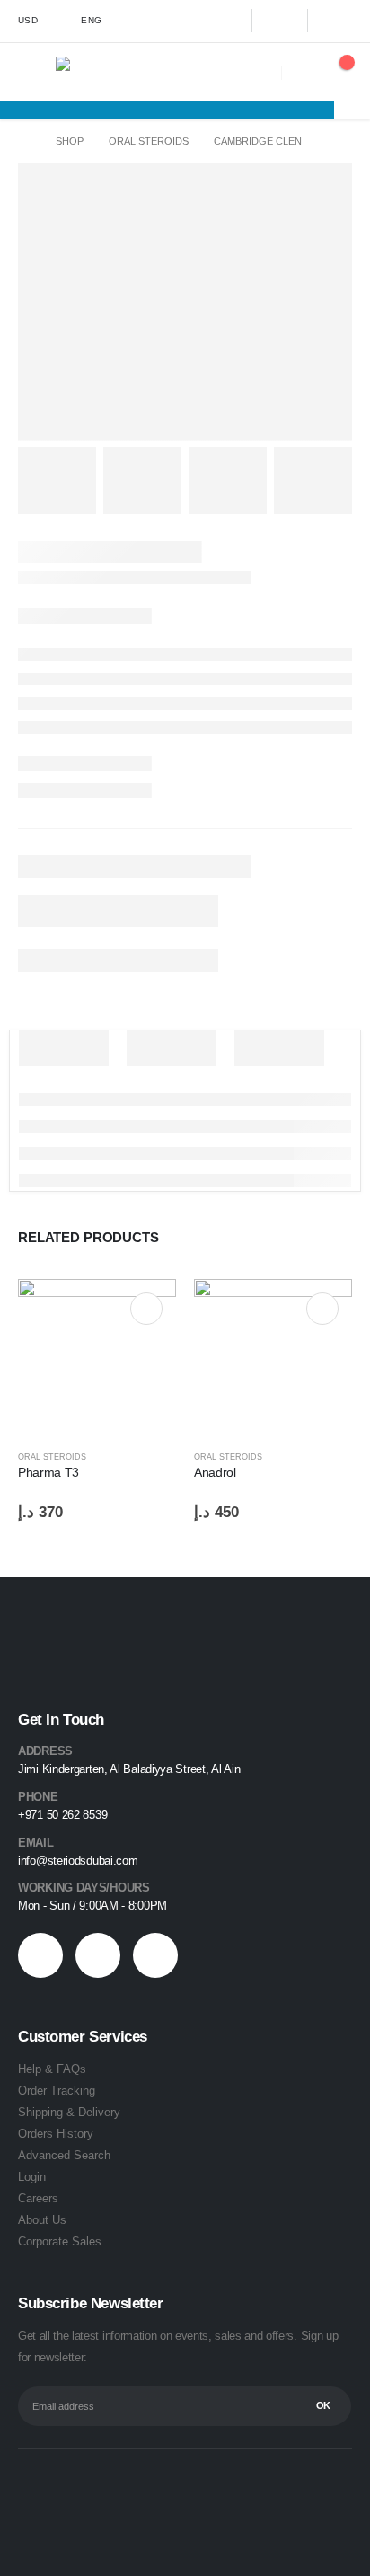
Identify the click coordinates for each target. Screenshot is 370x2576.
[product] (97, 1358)
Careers (38, 2198)
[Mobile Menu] (37, 72)
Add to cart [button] (146, 1309)
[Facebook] (224, 21)
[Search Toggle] (264, 72)
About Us (42, 2220)
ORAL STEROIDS (52, 1457)
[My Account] (300, 72)
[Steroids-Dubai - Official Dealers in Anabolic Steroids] (95, 72)
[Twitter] (279, 21)
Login (32, 2177)
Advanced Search (64, 2155)
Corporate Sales (60, 2241)
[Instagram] (335, 21)
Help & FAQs (52, 2069)
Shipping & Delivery (69, 2112)
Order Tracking (57, 2091)
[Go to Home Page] (24, 141)
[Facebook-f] (40, 1955)
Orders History (56, 2134)
